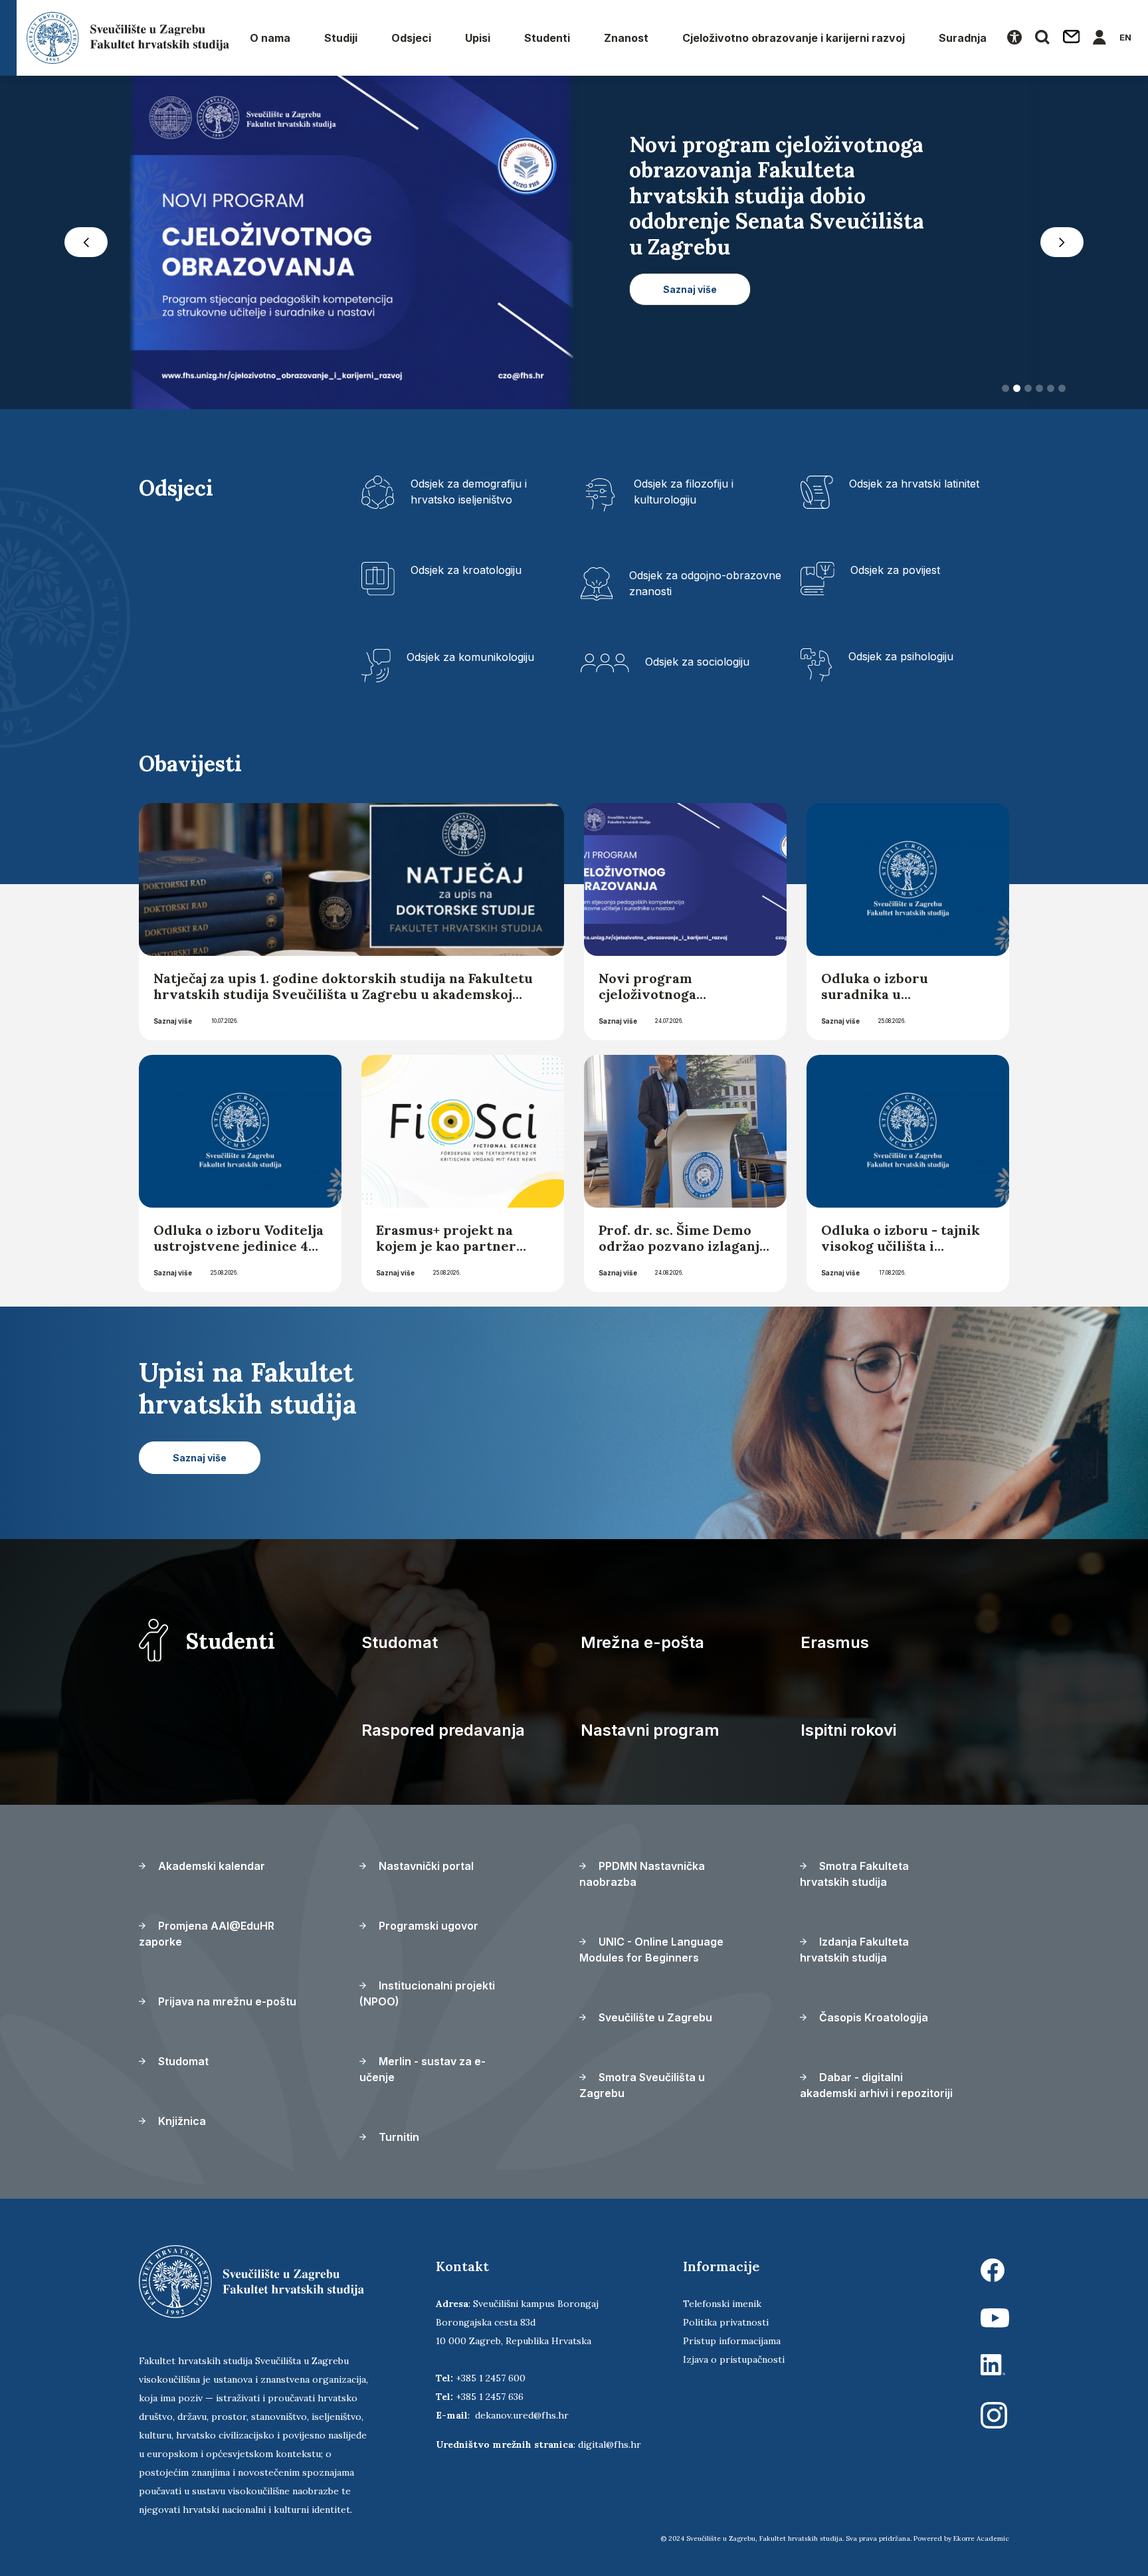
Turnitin (398, 2137)
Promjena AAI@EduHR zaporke (207, 1934)
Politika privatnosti (726, 2322)
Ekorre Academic (981, 2538)
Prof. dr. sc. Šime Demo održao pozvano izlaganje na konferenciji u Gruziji (683, 1246)
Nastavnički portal (425, 1866)
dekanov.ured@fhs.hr (522, 2415)
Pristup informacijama (732, 2341)
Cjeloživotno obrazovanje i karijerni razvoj (794, 38)
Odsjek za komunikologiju (470, 657)
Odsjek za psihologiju (901, 656)
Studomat (400, 1642)
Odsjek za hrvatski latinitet (914, 484)
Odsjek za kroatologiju (466, 570)
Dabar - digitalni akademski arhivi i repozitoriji (876, 2085)
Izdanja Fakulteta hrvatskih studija (854, 1950)
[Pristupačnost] (1014, 38)
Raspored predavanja (443, 1730)
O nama (270, 38)
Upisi (478, 38)
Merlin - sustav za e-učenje (423, 2069)
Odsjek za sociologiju (697, 662)
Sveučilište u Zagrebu (654, 2017)
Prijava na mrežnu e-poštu (226, 2001)
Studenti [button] (547, 38)
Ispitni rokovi (848, 1730)
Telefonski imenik (722, 2304)
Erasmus (835, 1642)
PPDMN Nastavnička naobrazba (642, 1874)
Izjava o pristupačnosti (734, 2359)
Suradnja (963, 38)
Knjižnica (181, 2121)
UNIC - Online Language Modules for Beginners (651, 1950)
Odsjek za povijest (895, 570)
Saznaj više (173, 1021)
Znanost (626, 38)
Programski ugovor (427, 1926)
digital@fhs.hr (610, 2444)
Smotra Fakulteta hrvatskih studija (854, 1874)
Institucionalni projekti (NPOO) (427, 1993)
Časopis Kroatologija (872, 2017)
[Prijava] (1100, 38)
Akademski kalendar (210, 1866)
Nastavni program (650, 1730)
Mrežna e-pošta (642, 1642)
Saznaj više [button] (690, 264)
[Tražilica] (1042, 38)
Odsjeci (411, 38)
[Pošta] (1072, 38)
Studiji (341, 38)
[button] (86, 242)
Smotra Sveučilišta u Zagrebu (642, 2085)
